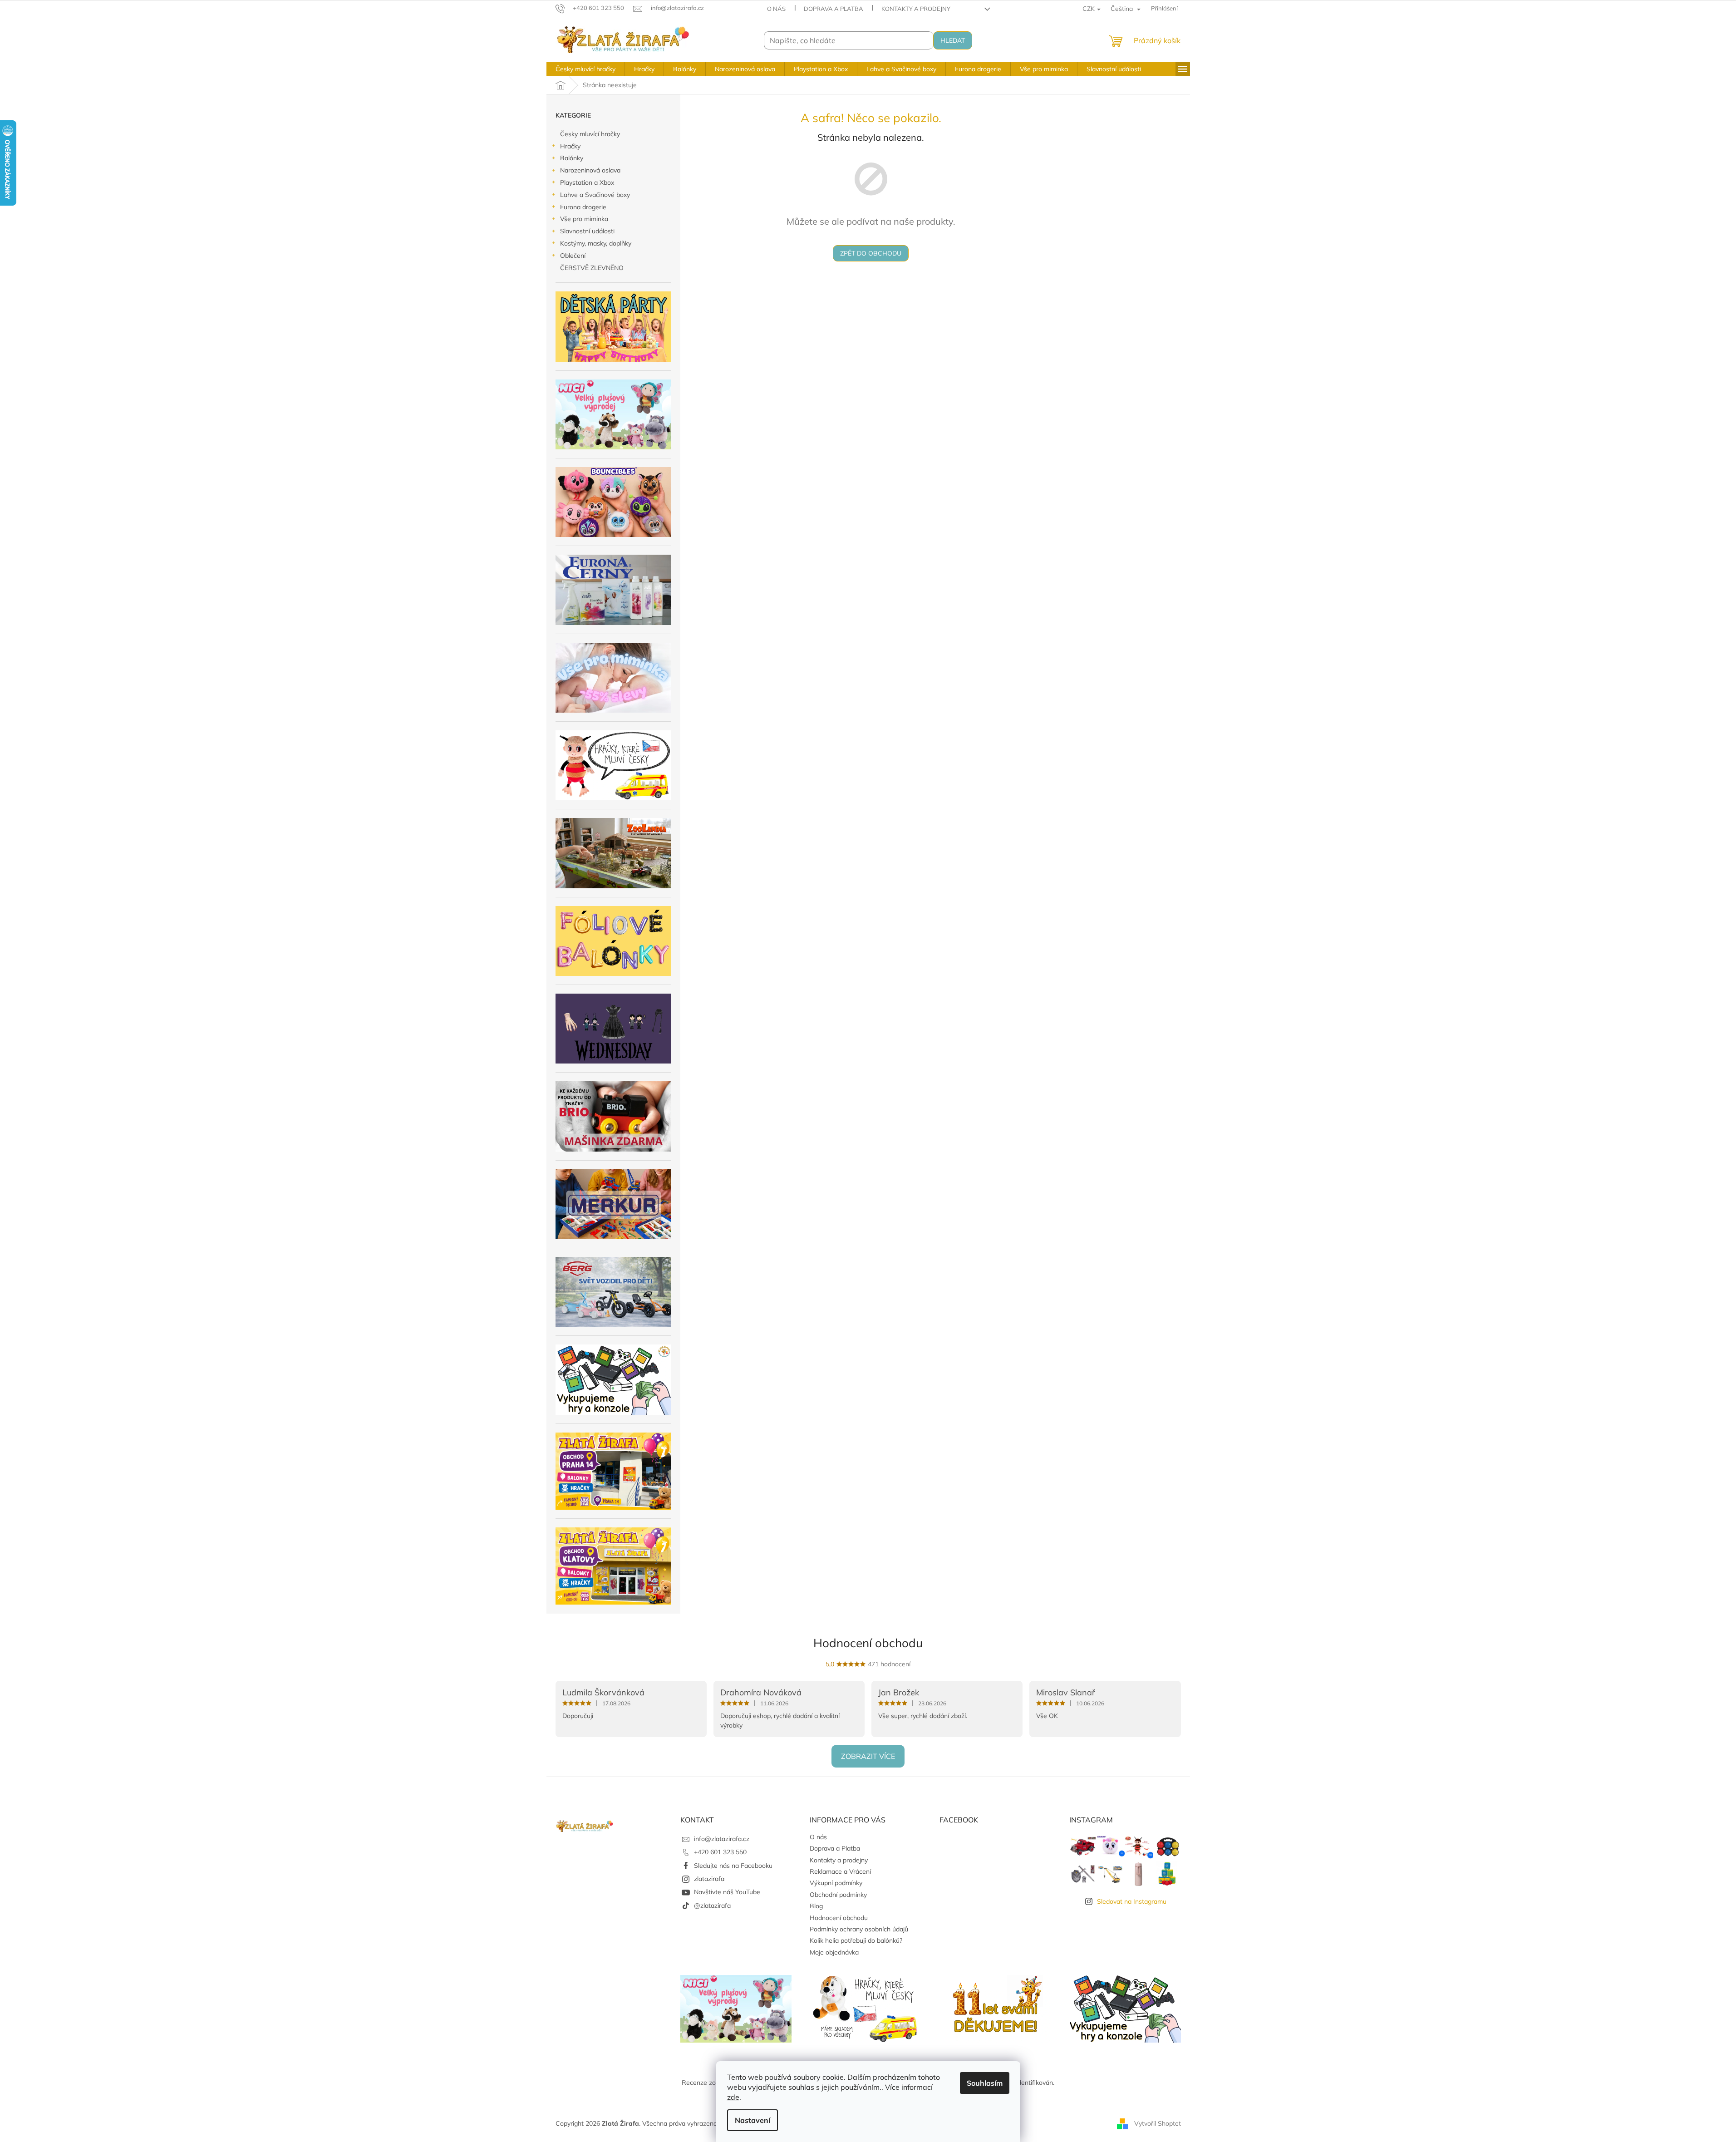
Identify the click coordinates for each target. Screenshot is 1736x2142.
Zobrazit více (868, 1756)
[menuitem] (585, 69)
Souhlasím (985, 2083)
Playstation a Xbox (587, 182)
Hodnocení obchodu (868, 1643)
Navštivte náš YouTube (727, 1892)
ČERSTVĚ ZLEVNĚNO (592, 268)
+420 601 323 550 (720, 1852)
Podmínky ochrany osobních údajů (859, 1929)
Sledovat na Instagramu (1132, 1901)
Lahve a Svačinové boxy (595, 195)
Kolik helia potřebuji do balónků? (856, 1940)
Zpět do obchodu (871, 253)
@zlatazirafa (712, 1906)
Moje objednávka (834, 1952)
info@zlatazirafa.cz (722, 1839)
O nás (776, 9)
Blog (816, 1906)
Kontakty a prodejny (916, 9)
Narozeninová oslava (590, 170)
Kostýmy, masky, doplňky (596, 243)
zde (733, 2097)
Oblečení (573, 256)
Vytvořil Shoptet (1158, 2123)
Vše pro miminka (584, 219)
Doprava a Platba (834, 9)
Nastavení (752, 2120)
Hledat (953, 40)
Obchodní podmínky (838, 1895)
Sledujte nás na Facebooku (733, 1866)
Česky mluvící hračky (590, 134)
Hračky (570, 146)
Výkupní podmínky (836, 1883)
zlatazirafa (709, 1879)
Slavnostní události (587, 231)
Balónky (572, 158)
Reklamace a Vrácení (840, 1871)
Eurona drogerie (583, 207)
